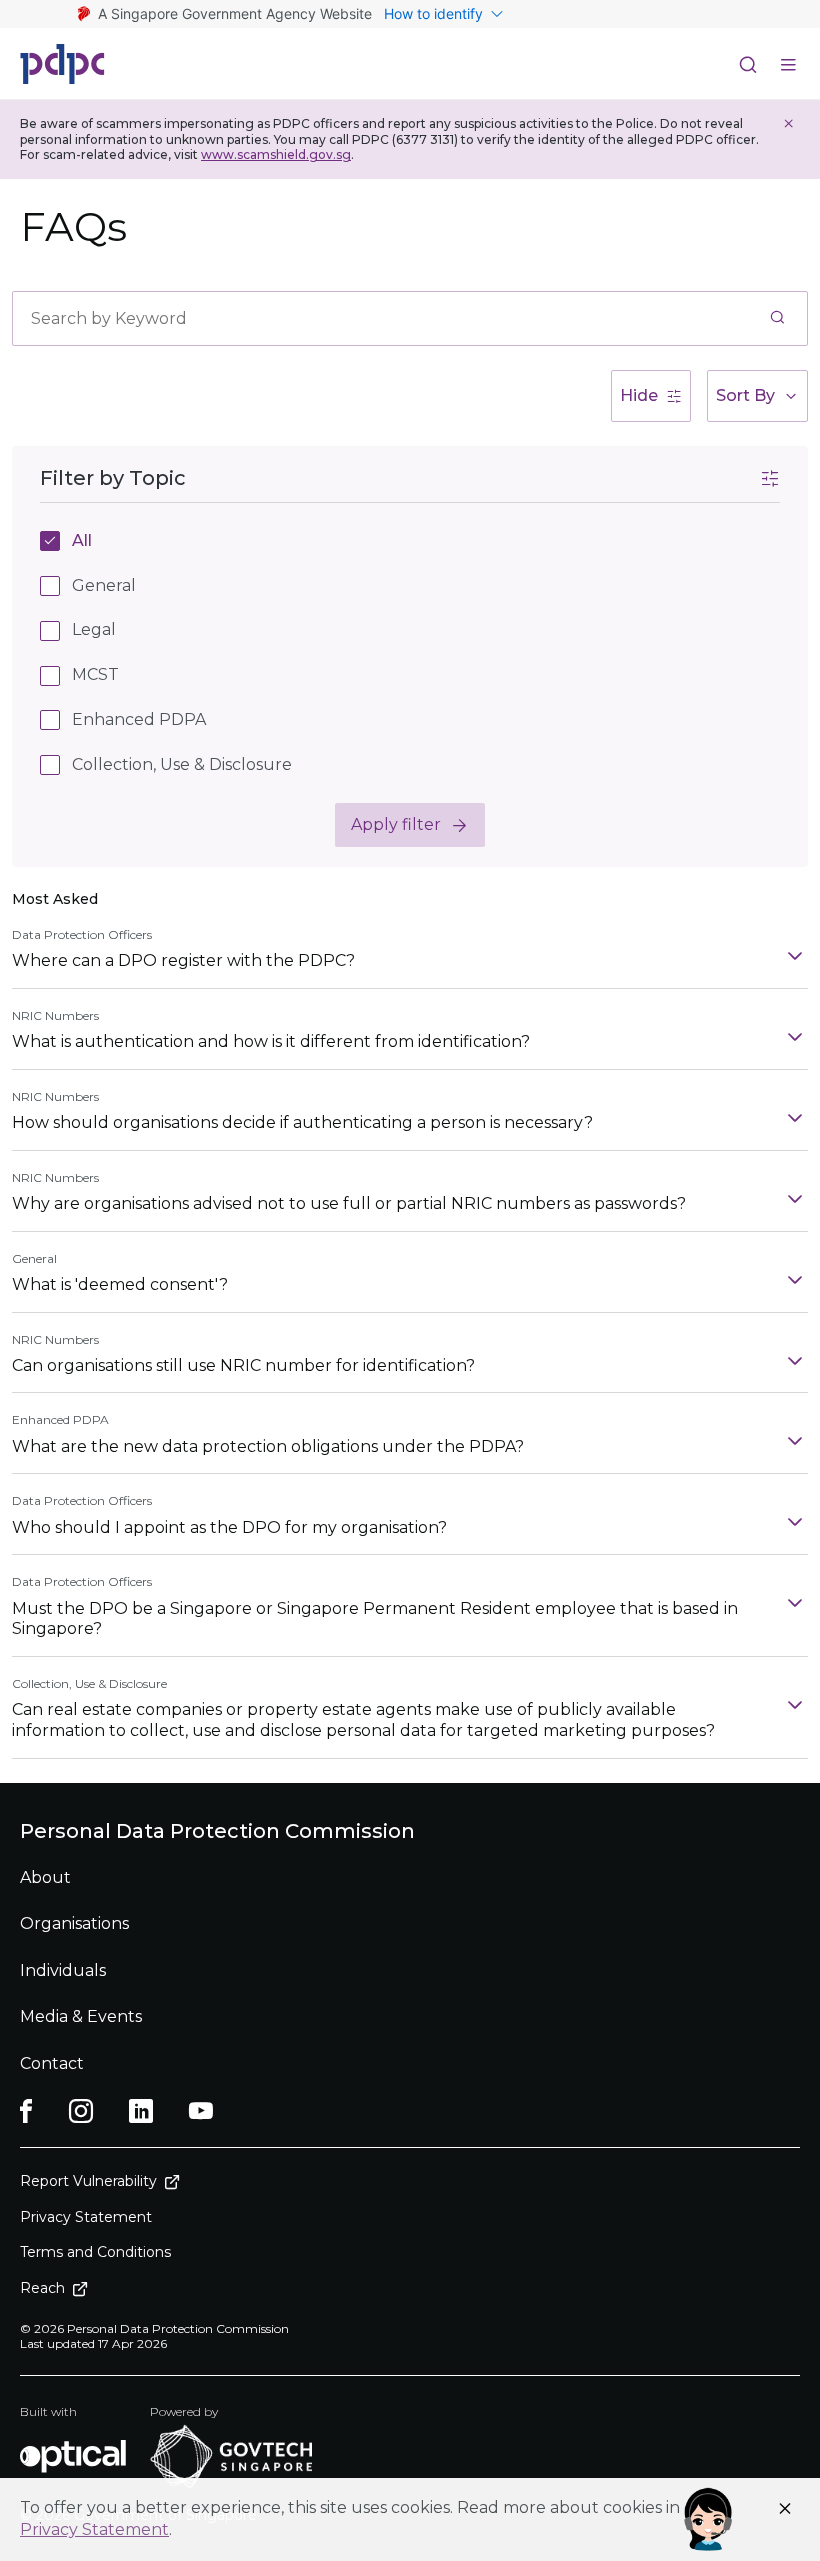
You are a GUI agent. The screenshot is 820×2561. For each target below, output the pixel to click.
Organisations (74, 1923)
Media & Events (81, 2016)
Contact (52, 2063)
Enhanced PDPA (139, 719)
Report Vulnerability (88, 2181)
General (104, 585)
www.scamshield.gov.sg (276, 154)
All (82, 540)
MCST (95, 674)
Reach (42, 2288)
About (45, 1877)
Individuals (63, 1970)
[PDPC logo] (62, 64)
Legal (94, 629)
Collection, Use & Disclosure (182, 764)
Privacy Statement (94, 2529)
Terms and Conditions (95, 2252)
